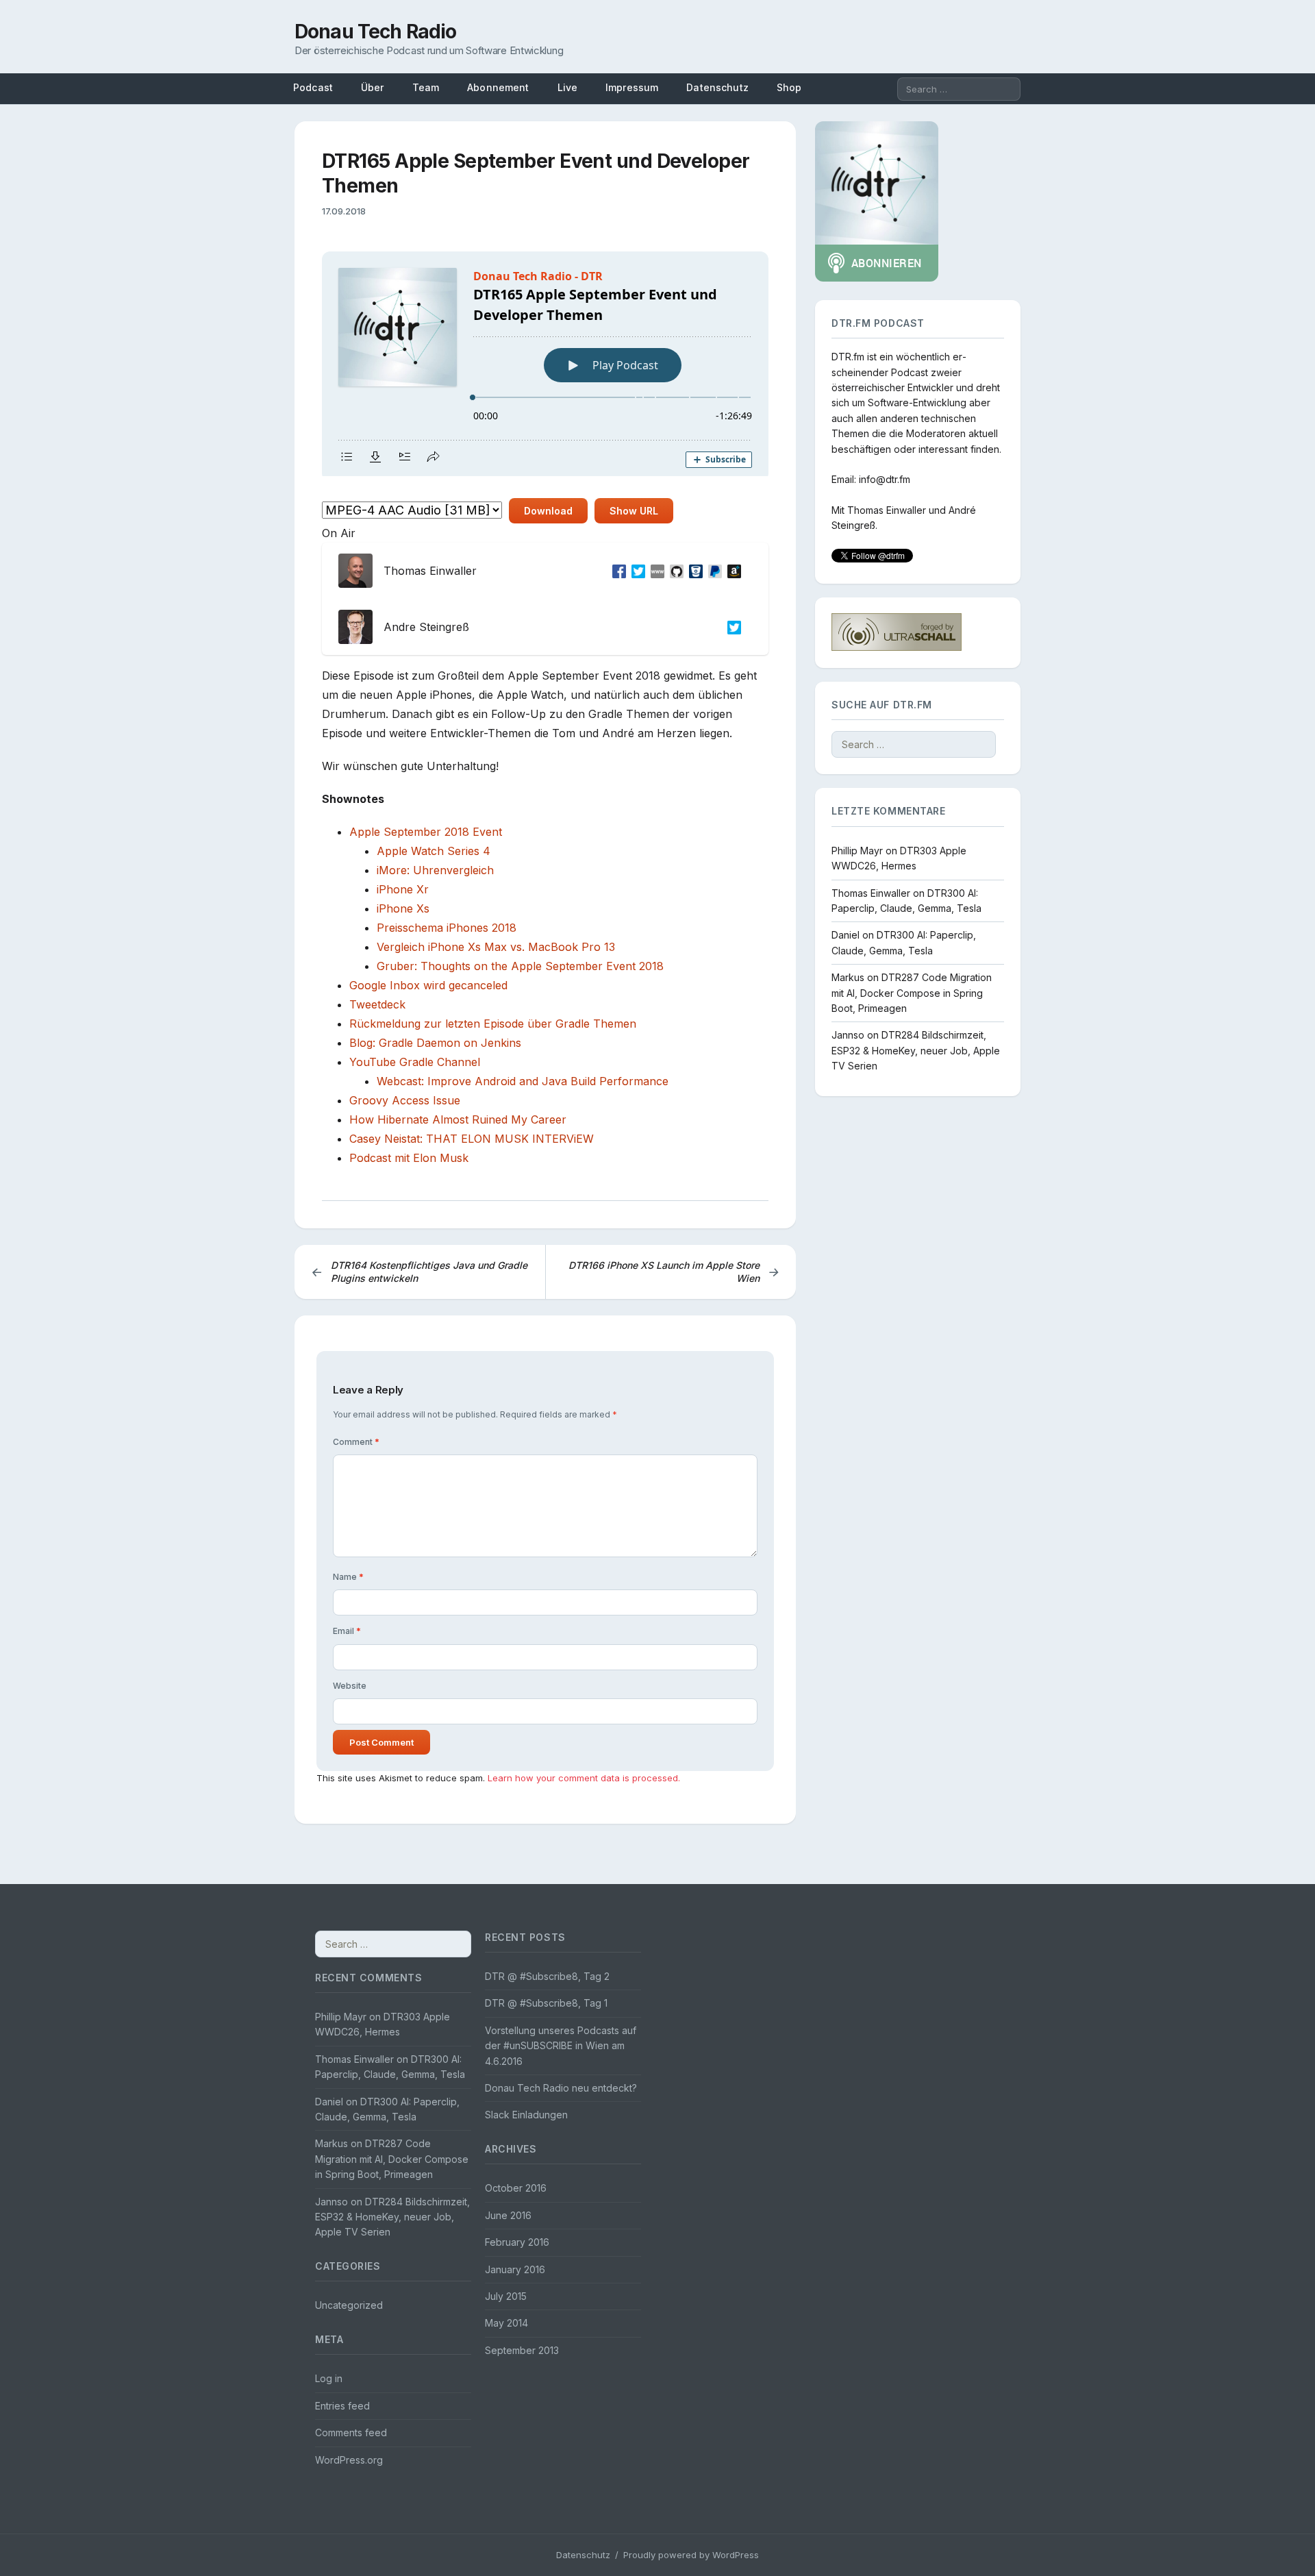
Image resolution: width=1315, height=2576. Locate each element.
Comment (356, 1442)
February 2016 (517, 2242)
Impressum (632, 87)
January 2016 (515, 2269)
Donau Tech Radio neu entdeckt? (561, 2088)
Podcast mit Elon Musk (409, 1158)
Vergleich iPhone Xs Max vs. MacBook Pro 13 (496, 947)
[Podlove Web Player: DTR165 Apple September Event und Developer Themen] (545, 364)
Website (350, 1686)
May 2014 (506, 2323)
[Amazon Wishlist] (731, 571)
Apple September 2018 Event (426, 832)
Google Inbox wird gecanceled (428, 985)
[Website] (655, 571)
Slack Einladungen (526, 2115)
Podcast (313, 87)
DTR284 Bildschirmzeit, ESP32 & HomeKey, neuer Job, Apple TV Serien (916, 1050)
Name (348, 1577)
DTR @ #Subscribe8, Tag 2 (547, 1976)
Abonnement (498, 87)
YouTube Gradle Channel (415, 1062)
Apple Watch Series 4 (434, 851)
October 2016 (516, 2188)
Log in (329, 2378)
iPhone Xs (403, 908)
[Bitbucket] (693, 571)
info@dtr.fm (885, 479)
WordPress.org (349, 2460)
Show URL (634, 511)
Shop (789, 87)
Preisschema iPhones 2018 (447, 928)
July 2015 (506, 2296)
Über (373, 87)
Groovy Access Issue (405, 1100)
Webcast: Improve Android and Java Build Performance (523, 1081)
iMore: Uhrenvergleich (435, 870)
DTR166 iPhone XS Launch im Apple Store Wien (674, 1272)
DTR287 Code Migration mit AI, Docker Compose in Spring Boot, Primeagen (912, 993)
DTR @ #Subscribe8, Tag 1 (546, 2003)
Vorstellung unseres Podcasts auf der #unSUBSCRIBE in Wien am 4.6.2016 (561, 2046)
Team (426, 87)
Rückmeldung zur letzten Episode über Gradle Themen (493, 1024)
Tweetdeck (377, 1004)
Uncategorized (349, 2305)
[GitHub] (674, 571)
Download (548, 511)
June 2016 (508, 2215)
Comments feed (351, 2432)
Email (347, 1631)
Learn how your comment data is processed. (584, 1778)
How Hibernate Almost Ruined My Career (458, 1119)
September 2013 (522, 2350)
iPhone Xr (403, 889)
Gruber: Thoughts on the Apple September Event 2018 (520, 966)
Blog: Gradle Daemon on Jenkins (435, 1043)
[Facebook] (616, 571)
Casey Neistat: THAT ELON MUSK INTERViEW (472, 1139)
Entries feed (342, 2406)
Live (568, 87)
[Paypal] (712, 571)
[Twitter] (636, 571)
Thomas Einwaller (887, 510)
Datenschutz (717, 87)
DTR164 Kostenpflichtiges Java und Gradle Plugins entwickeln (419, 1272)
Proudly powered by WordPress (691, 2555)
